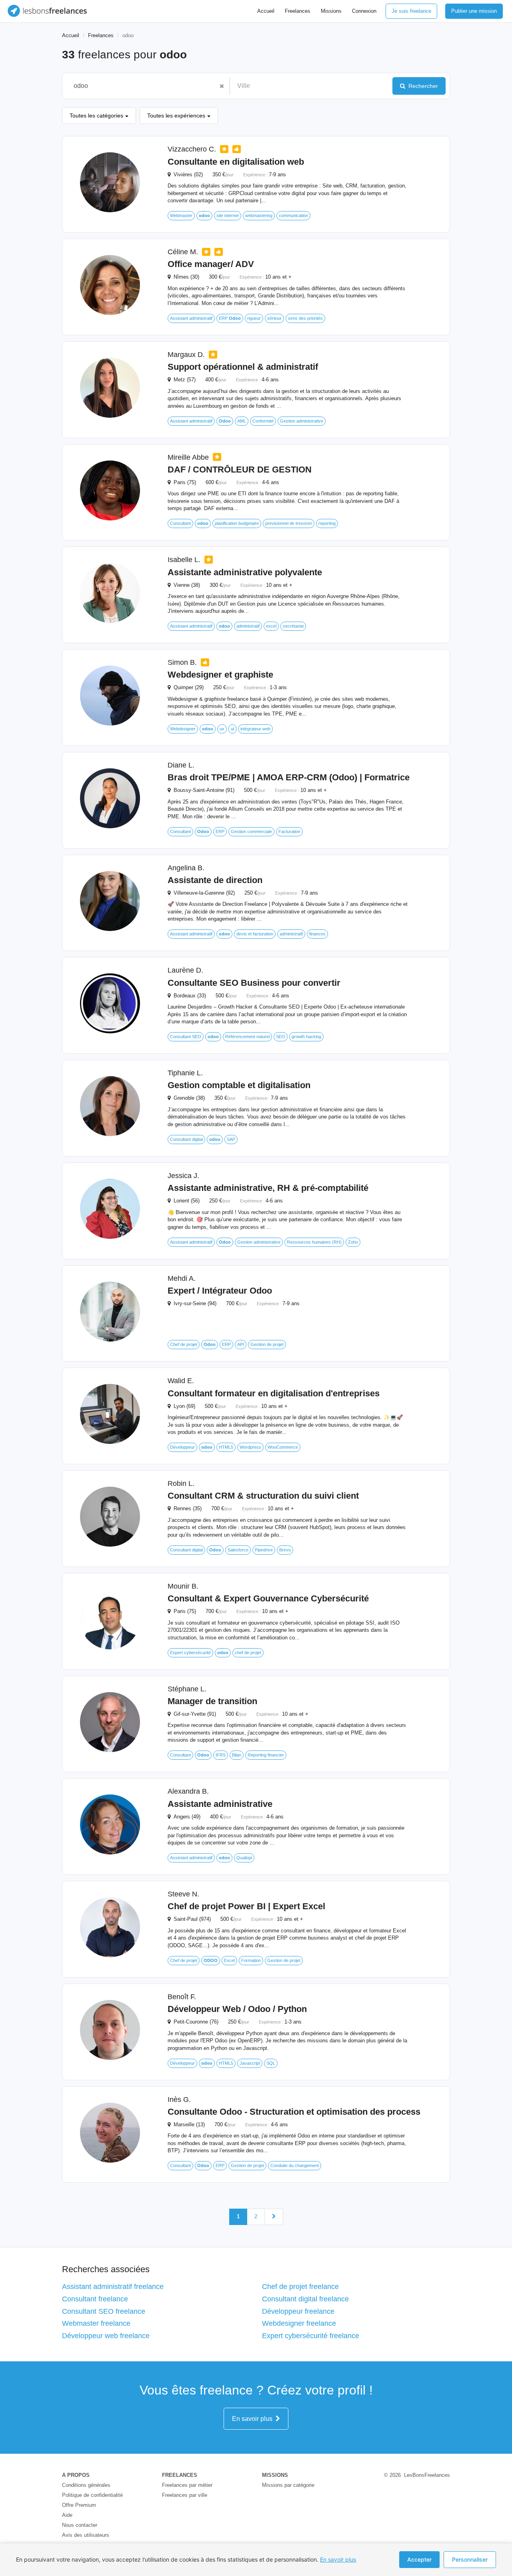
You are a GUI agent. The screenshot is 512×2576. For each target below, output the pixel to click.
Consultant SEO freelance (104, 2311)
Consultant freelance (95, 2299)
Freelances (298, 11)
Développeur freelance (298, 2311)
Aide (67, 2515)
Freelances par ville (185, 2495)
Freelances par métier (187, 2485)
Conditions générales (86, 2485)
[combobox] (142, 86)
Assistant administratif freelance (113, 2287)
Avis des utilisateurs (86, 2535)
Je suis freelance (411, 11)
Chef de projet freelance (300, 2287)
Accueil (266, 11)
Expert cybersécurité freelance (311, 2336)
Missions (331, 11)
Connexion (364, 11)
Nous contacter (80, 2525)
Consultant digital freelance (305, 2299)
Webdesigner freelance (299, 2323)
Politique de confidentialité (92, 2495)
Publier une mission (474, 11)
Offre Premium (79, 2505)
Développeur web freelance (106, 2336)
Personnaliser (470, 2559)
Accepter (419, 2559)
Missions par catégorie (288, 2485)
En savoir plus (254, 2419)
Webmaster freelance (96, 2323)
